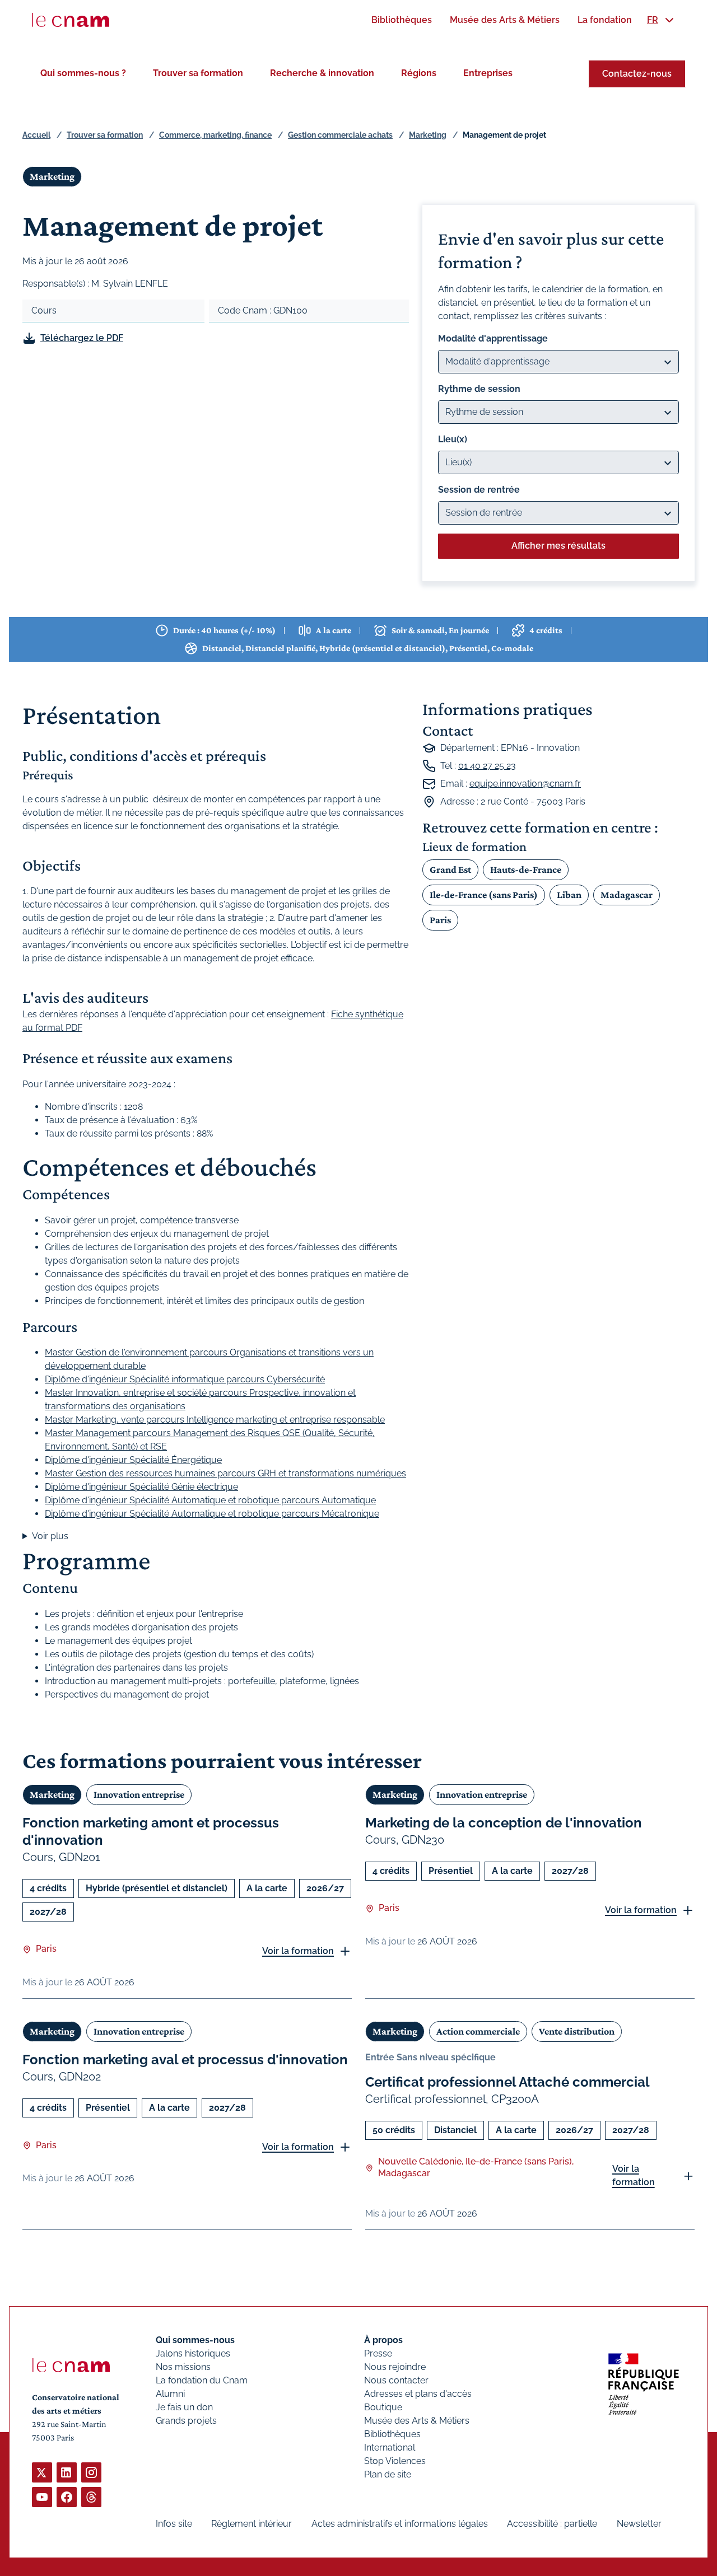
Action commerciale (478, 2031)
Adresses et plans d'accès (418, 2394)
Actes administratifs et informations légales (400, 2524)
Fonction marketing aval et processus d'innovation (185, 2060)
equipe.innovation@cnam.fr (525, 784)
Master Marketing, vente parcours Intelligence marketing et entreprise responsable (215, 1420)
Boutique (383, 2407)
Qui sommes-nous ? (83, 73)
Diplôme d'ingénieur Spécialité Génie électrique (141, 1487)
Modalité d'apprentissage (493, 338)
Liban (569, 895)
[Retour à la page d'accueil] (71, 20)
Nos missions (183, 2367)
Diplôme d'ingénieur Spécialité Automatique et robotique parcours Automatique (210, 1500)
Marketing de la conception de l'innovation (504, 1823)
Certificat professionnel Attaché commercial (508, 2082)
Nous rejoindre (395, 2367)
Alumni (170, 2394)
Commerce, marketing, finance (215, 135)
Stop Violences (395, 2461)
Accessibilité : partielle (552, 2524)
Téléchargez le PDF (82, 338)
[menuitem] (402, 20)
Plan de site (388, 2474)
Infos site (174, 2524)
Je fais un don (184, 2407)
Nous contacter (396, 2380)
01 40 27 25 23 (487, 766)
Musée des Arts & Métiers (417, 2421)
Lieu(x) (453, 439)
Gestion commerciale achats (340, 135)
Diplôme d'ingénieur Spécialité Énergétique (133, 1460)
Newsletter (639, 2524)
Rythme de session (479, 389)
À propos (383, 2340)
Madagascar (627, 895)
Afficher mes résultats (558, 546)
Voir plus (50, 1536)
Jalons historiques (193, 2353)
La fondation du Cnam (202, 2380)
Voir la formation (298, 1951)
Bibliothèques (392, 2434)
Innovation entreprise (139, 1794)
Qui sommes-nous (195, 2340)
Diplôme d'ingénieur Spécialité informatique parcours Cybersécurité (185, 1379)
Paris (440, 920)
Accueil (36, 135)
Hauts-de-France (526, 869)
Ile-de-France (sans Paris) (484, 895)
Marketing (428, 135)
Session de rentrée (479, 490)
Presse (378, 2353)
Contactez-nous (637, 74)
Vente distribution (577, 2031)
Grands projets (186, 2421)
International (390, 2448)
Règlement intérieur (252, 2524)
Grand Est (450, 869)
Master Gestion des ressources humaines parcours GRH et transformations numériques (225, 1473)
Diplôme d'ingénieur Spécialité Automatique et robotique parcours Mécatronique (212, 1514)
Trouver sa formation (198, 73)
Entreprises (488, 73)
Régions (419, 73)
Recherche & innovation (322, 73)
